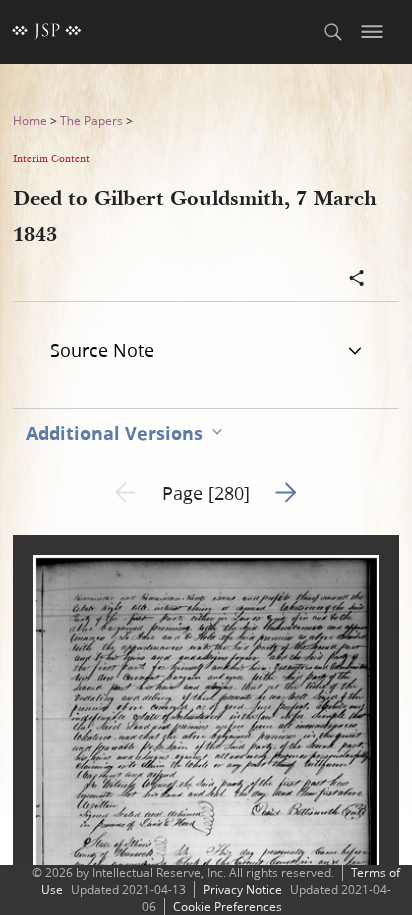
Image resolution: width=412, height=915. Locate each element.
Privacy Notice (242, 889)
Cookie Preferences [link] (227, 906)
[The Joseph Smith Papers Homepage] (47, 32)
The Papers (91, 120)
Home (30, 120)
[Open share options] (357, 280)
